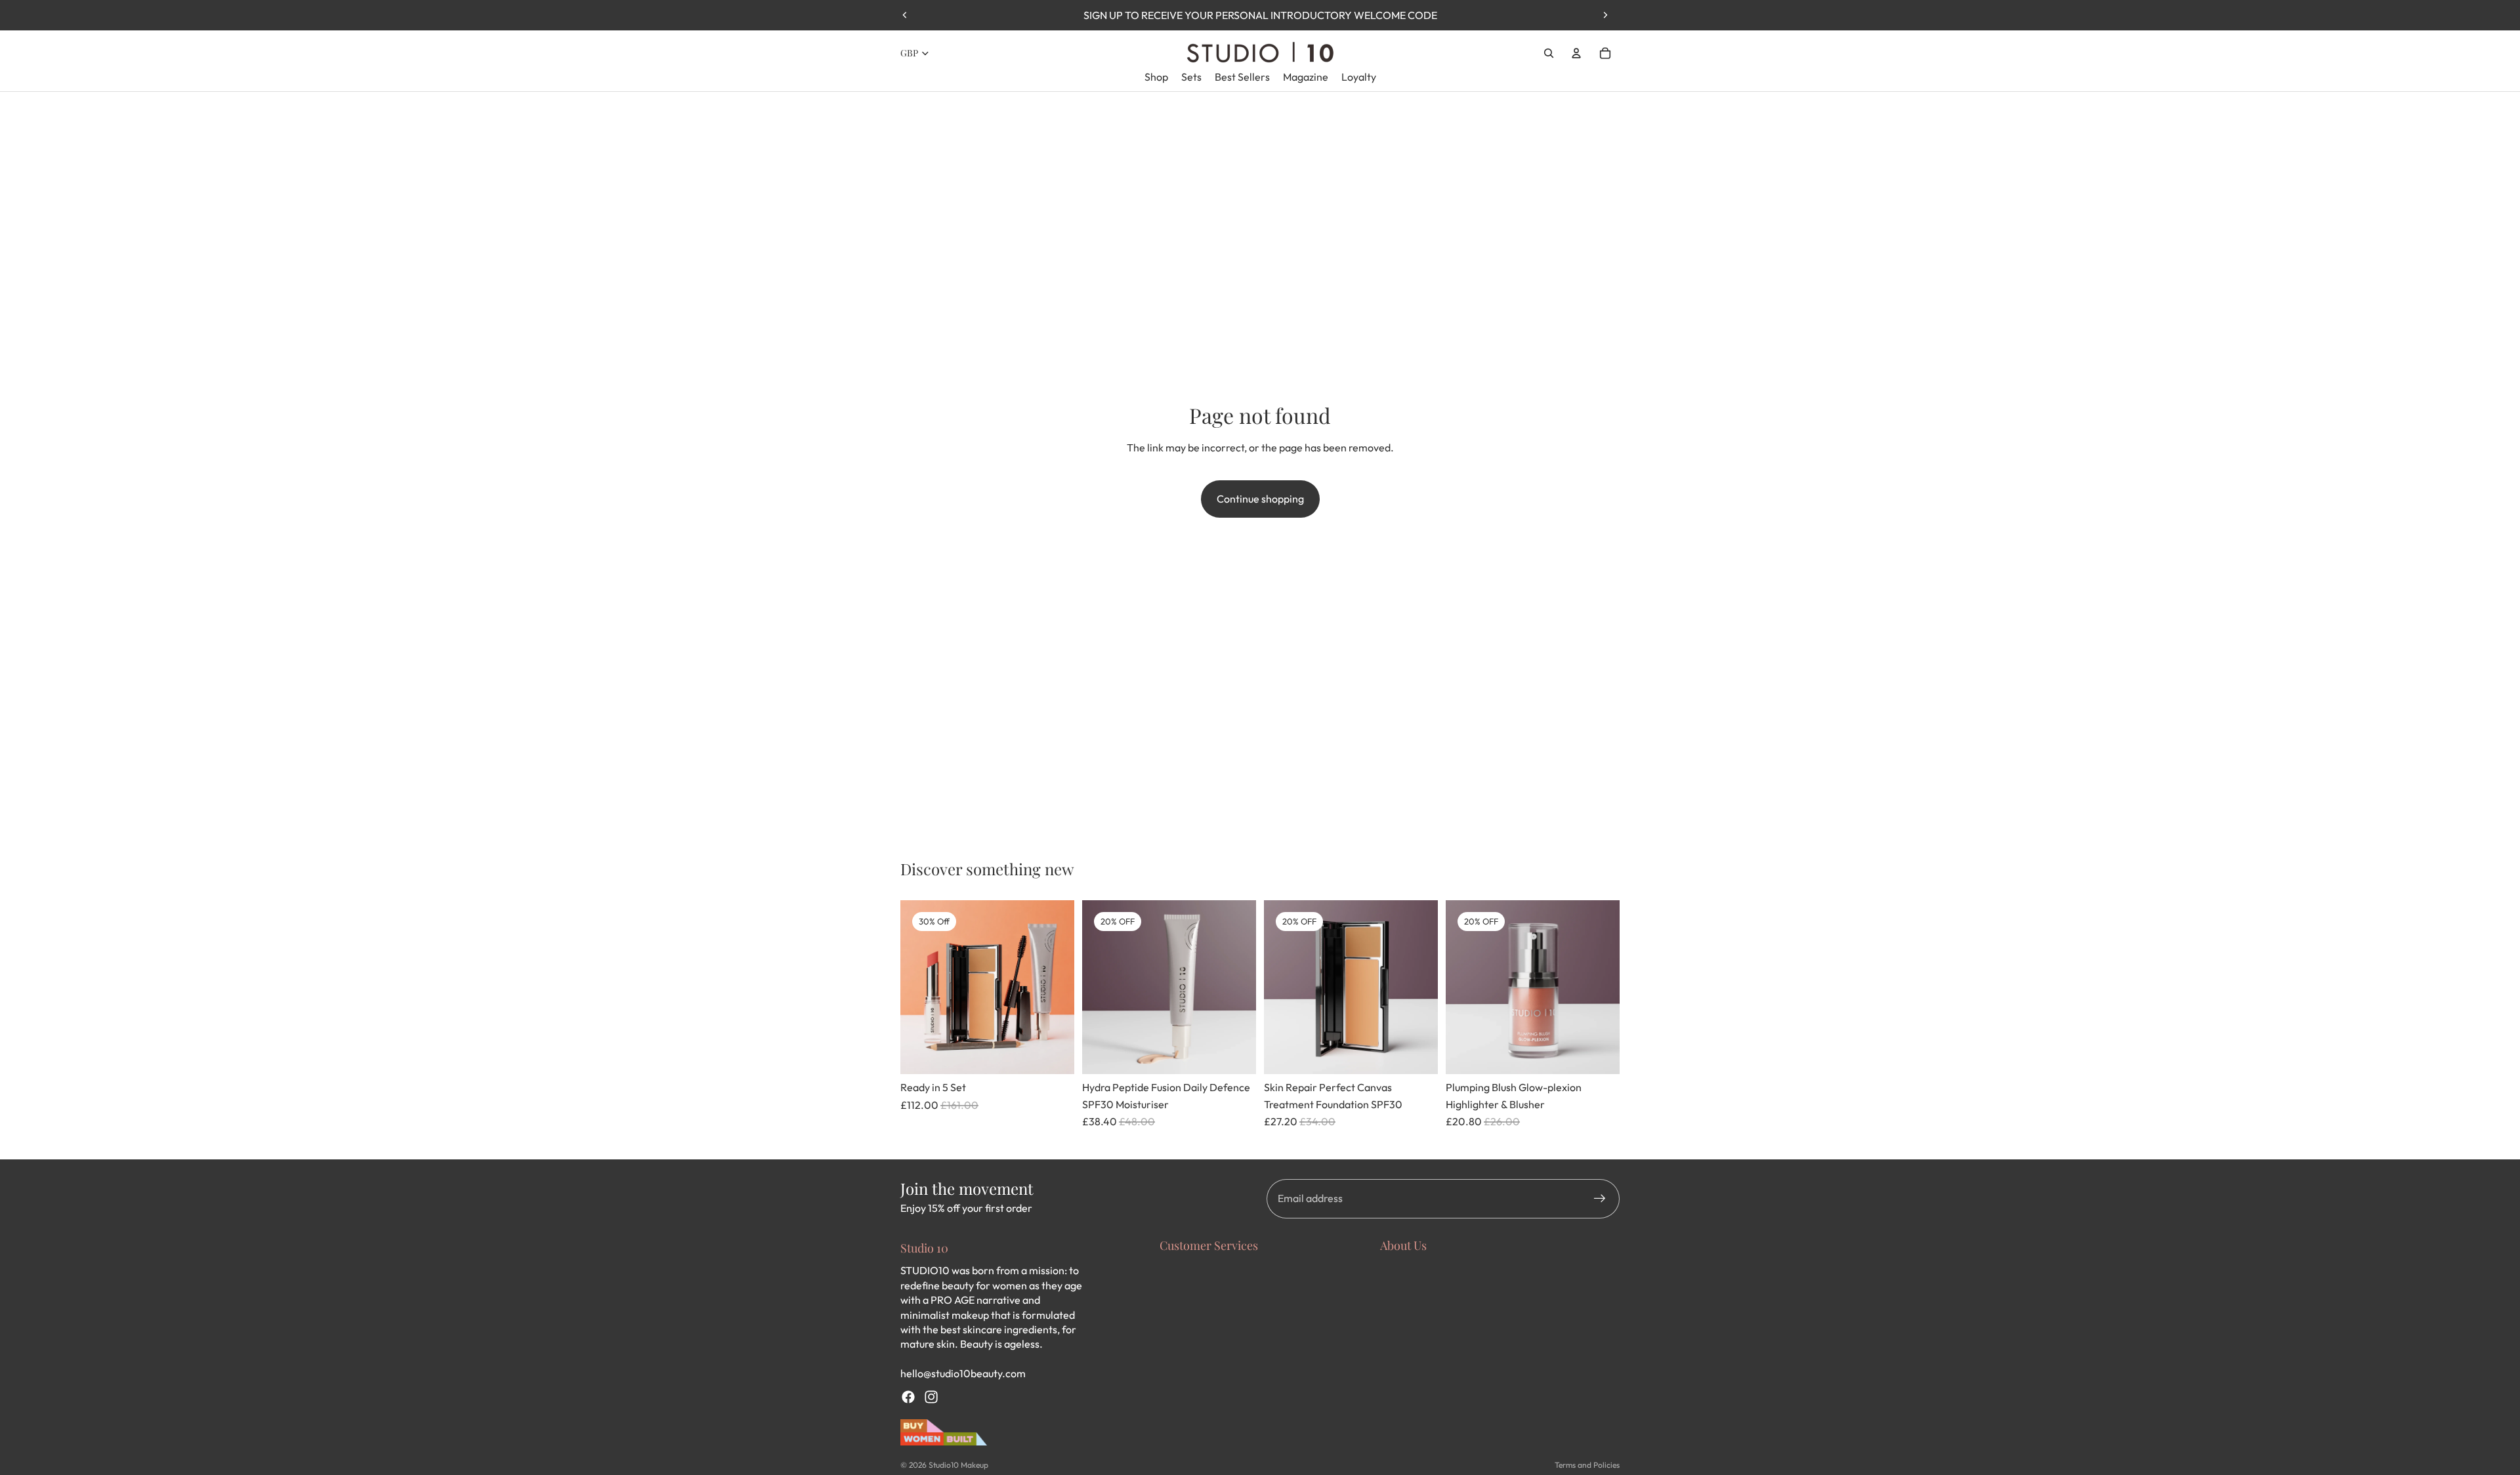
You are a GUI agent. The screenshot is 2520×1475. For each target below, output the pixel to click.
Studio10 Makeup (958, 1465)
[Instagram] (931, 1397)
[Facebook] (908, 1397)
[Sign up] (1600, 1199)
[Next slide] (1605, 15)
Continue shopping (1260, 499)
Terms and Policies (1587, 1465)
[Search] (1549, 53)
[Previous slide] (905, 15)
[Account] (1576, 53)
